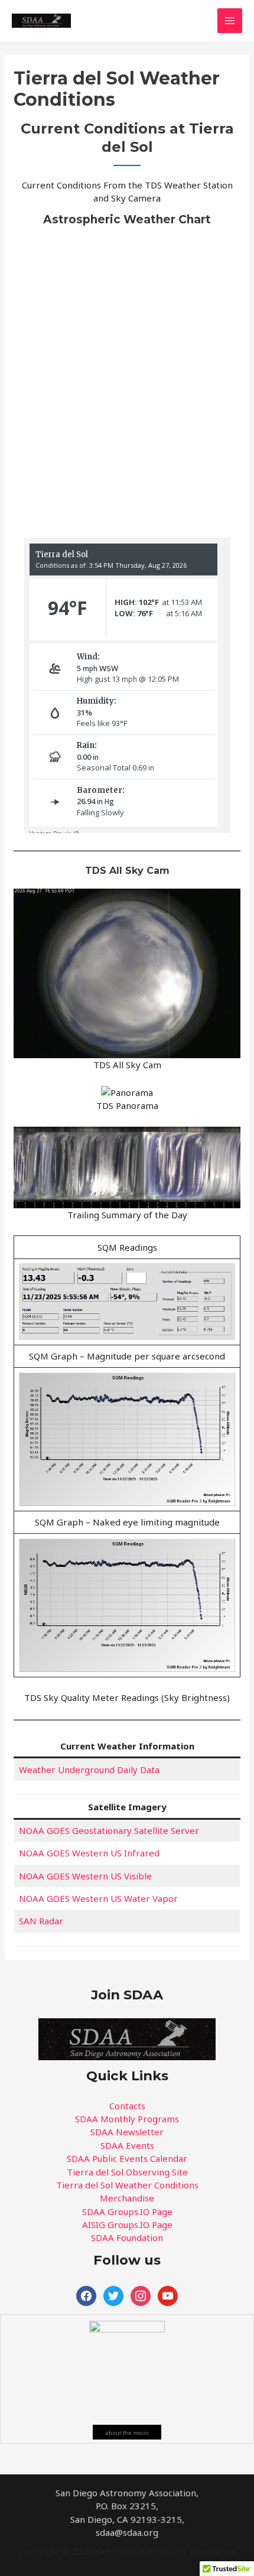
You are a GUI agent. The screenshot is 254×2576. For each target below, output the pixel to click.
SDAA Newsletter (127, 2132)
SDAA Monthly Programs (127, 2119)
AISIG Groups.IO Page (127, 2224)
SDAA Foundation (127, 2237)
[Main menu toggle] (230, 21)
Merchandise (127, 2198)
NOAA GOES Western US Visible (85, 1876)
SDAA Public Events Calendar (127, 2158)
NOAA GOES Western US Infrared (89, 1853)
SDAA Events (127, 2145)
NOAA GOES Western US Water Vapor (98, 1898)
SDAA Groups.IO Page (127, 2211)
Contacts (127, 2106)
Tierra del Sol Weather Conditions (127, 2185)
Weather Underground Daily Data (89, 1770)
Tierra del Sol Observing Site (127, 2172)
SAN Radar (41, 1921)
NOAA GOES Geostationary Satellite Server (109, 1830)
